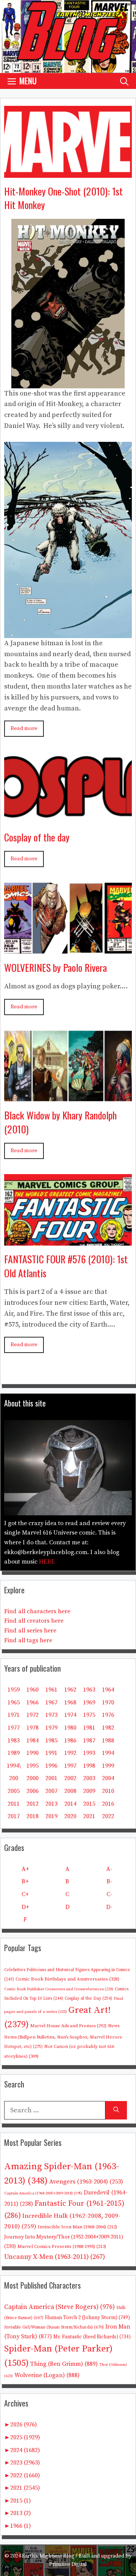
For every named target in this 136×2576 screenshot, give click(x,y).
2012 (32, 1804)
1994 (108, 1753)
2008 (70, 1791)
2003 (89, 1778)
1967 (51, 1703)
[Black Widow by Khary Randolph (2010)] (68, 1096)
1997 (70, 1766)
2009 (89, 1791)
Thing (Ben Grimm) (64, 2364)
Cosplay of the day (37, 837)
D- (109, 1907)
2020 (70, 1816)
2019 (51, 1816)
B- (110, 1881)
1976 (108, 1715)
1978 (32, 1728)
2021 (89, 1816)
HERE (47, 1562)
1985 (51, 1741)
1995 (32, 1766)
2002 (70, 1778)
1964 (108, 1690)
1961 (51, 1690)
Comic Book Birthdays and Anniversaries (67, 1979)
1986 (70, 1741)
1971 (14, 1715)
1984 (32, 1741)
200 (14, 1778)
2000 (32, 1778)
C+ (25, 1894)
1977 (14, 1728)
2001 (51, 1778)
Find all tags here (28, 1640)
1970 (108, 1703)
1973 (51, 1715)
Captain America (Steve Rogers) (59, 2307)
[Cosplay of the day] (68, 818)
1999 (108, 1766)
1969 (89, 1703)
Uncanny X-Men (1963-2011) (55, 2257)
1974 (70, 1715)
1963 (89, 1690)
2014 (70, 1804)
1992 (70, 1753)
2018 (32, 1816)
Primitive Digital (68, 2564)
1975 (89, 1715)
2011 (14, 1804)
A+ (25, 1869)
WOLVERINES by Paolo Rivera (56, 967)
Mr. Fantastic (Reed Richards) (92, 2337)
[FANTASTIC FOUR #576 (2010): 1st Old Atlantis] (68, 1240)
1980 (70, 1728)
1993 (89, 1753)
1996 (51, 1766)
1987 (89, 1741)
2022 (108, 1816)
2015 (89, 1804)
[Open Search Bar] (124, 81)
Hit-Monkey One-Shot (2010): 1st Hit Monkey (63, 198)
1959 (14, 1690)
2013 (51, 1804)
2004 (108, 1778)
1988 (108, 1741)
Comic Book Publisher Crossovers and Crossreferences (59, 1989)
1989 (14, 1753)
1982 (108, 1728)
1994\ (14, 1766)
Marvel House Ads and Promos (68, 2026)
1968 (70, 1703)
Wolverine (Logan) (47, 2375)
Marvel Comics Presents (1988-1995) (62, 2246)
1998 (89, 1766)
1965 (14, 1703)
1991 (51, 1753)
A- (109, 1869)
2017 (14, 1816)
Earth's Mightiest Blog (48, 2556)
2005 (14, 1791)
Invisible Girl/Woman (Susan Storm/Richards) (54, 2327)
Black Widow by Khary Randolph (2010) (60, 1122)
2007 (51, 1791)
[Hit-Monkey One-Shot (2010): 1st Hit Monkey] (68, 172)
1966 (32, 1703)
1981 (89, 1728)
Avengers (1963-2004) (86, 2182)
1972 (32, 1715)
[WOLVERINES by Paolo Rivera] (68, 948)
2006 (32, 1791)
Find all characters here (37, 1611)
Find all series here (30, 1631)
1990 (32, 1753)
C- (110, 1894)
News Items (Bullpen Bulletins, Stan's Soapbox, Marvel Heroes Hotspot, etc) (63, 2036)
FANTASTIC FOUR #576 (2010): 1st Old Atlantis (66, 1266)
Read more (24, 728)
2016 (108, 1804)
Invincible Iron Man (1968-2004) (77, 2227)
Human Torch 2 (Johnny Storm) (87, 2318)
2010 (108, 1791)
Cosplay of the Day (88, 1998)
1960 (32, 1690)
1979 (51, 1728)
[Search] (116, 2110)
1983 (14, 1741)
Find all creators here (34, 1621)
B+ (25, 1881)
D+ (25, 1907)
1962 (70, 1690)
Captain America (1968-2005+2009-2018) (43, 2193)
